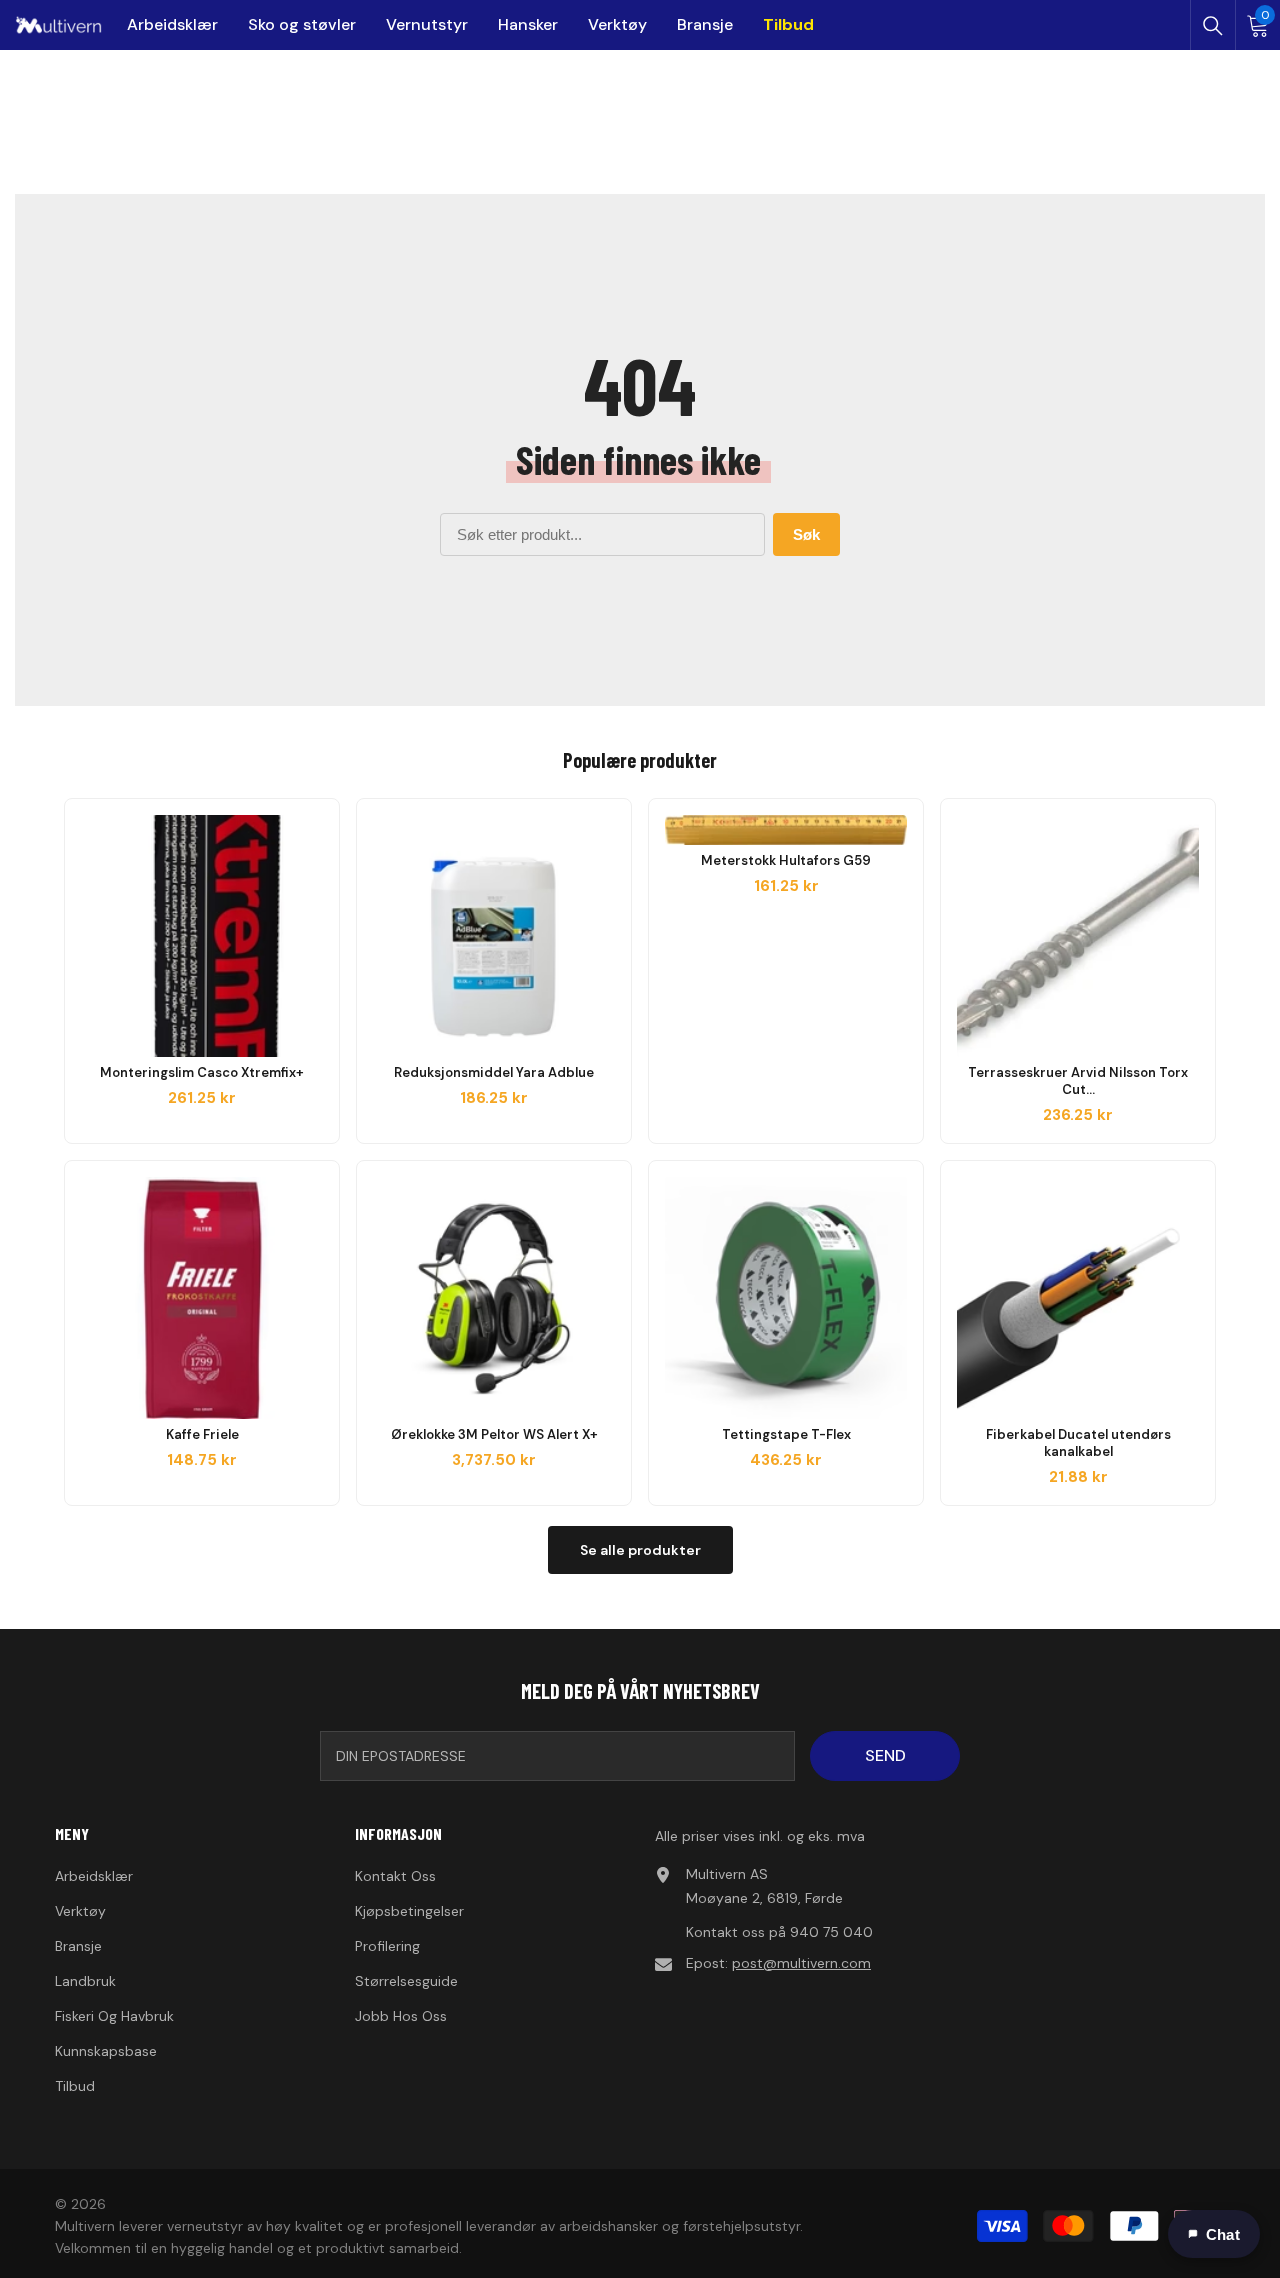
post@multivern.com (801, 1963)
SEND (885, 1755)
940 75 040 (831, 1932)
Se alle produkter (640, 1550)
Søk (806, 534)
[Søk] (1213, 26)
